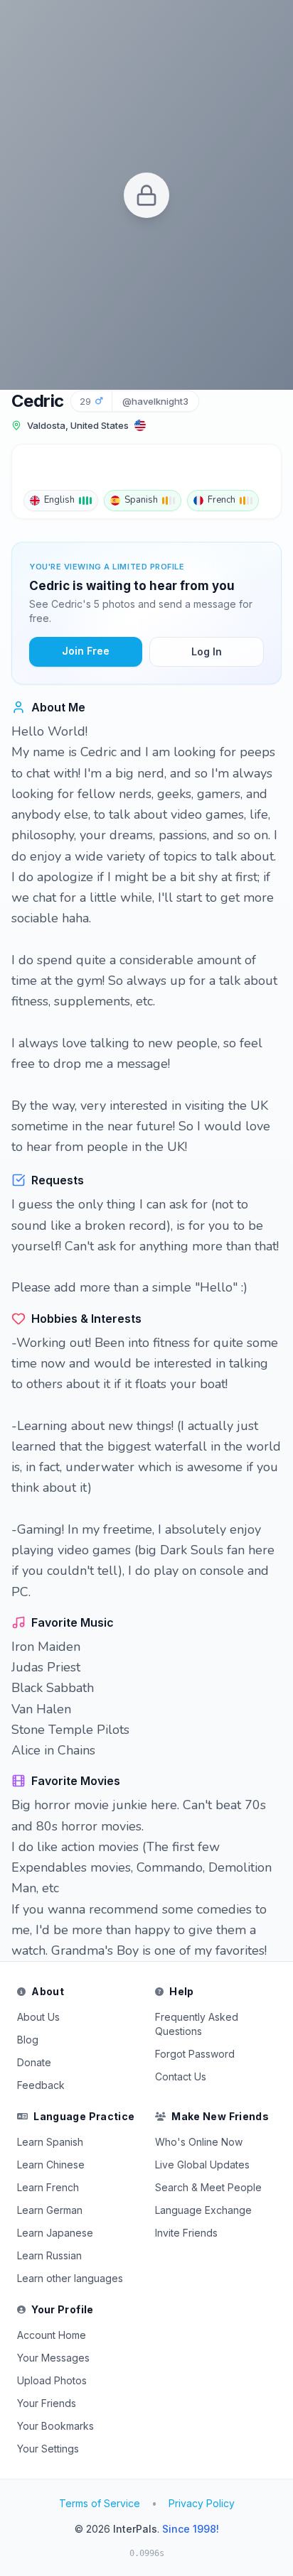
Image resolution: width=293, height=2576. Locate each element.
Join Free (86, 651)
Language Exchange (203, 2210)
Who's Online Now (199, 2142)
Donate (34, 2062)
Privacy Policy (202, 2503)
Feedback (41, 2085)
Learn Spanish (50, 2142)
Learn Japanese (55, 2233)
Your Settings (48, 2449)
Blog (28, 2040)
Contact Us (181, 2076)
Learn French (48, 2187)
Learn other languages (70, 2278)
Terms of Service (100, 2503)
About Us (38, 2017)
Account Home (52, 2335)
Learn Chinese (51, 2165)
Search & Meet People (208, 2187)
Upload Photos (52, 2380)
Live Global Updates (202, 2165)
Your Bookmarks (55, 2426)
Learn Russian (49, 2255)
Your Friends (47, 2403)
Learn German (50, 2210)
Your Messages (53, 2358)
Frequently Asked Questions (197, 2024)
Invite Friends (186, 2233)
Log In (207, 651)
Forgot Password (195, 2054)
